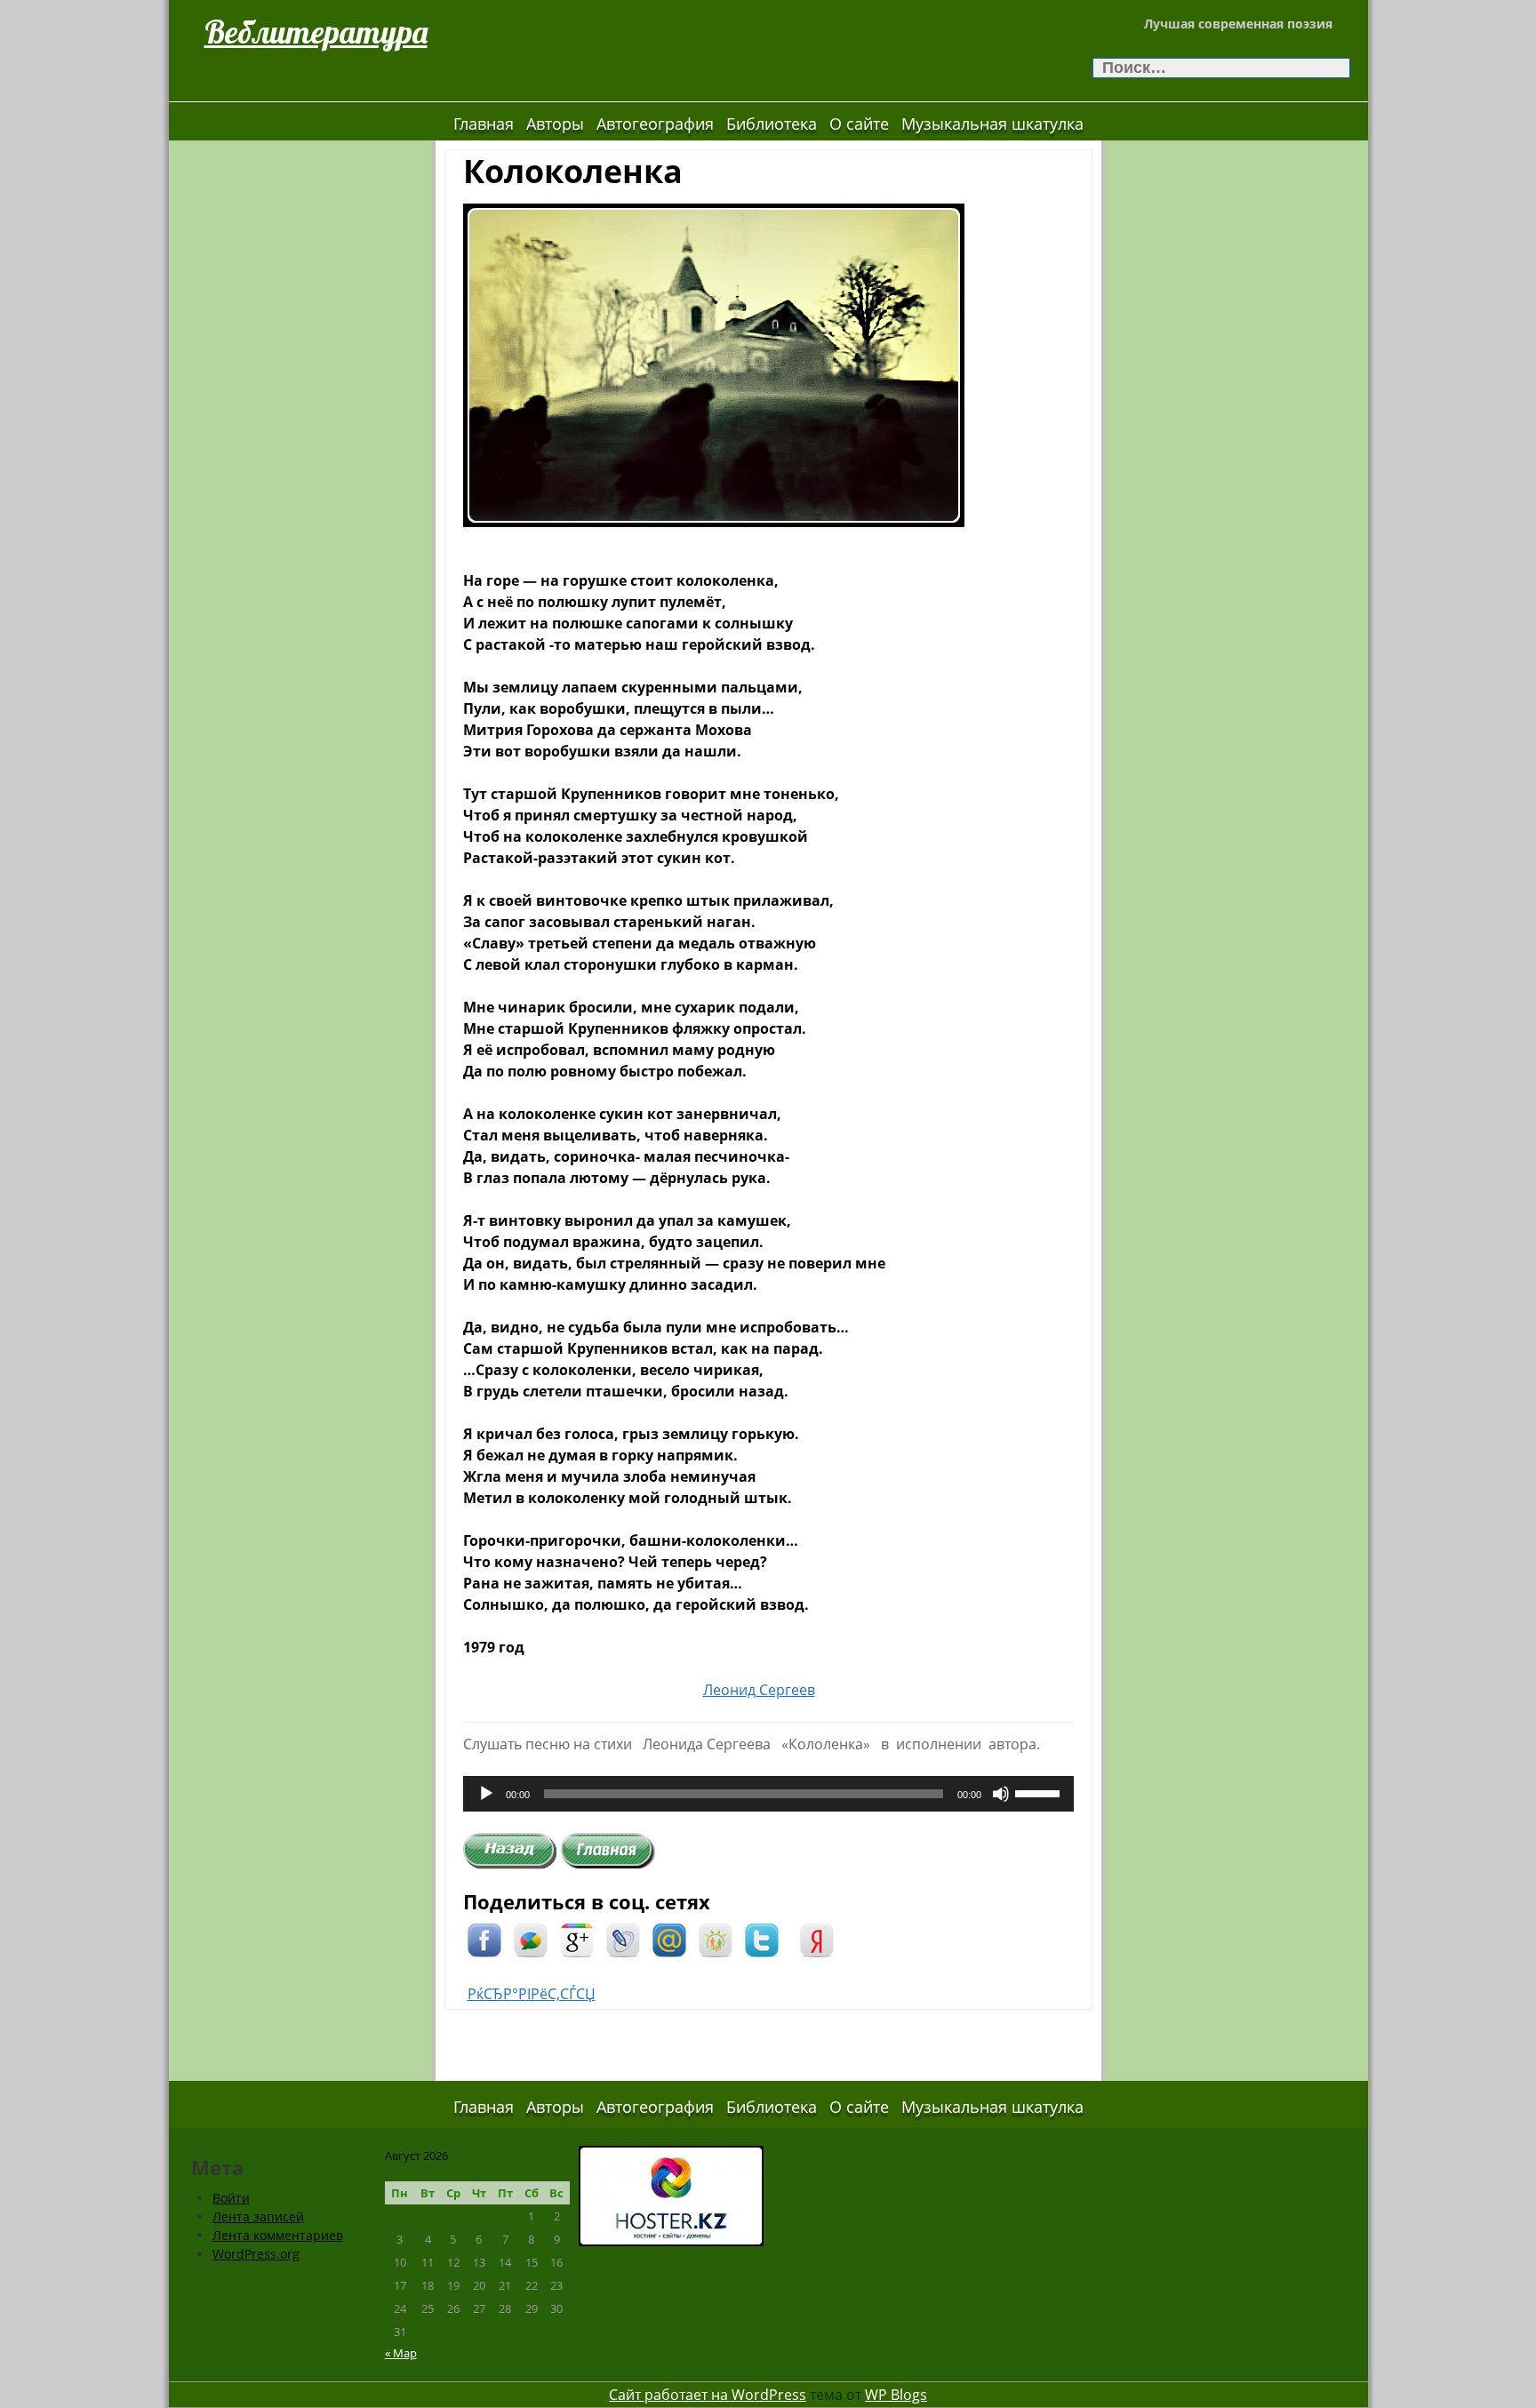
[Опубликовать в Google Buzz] (531, 1939)
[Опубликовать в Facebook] (484, 1939)
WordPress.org (256, 2254)
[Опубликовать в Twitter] (762, 1939)
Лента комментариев (278, 2235)
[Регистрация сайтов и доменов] (671, 2194)
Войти (231, 2198)
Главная (484, 124)
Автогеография (655, 124)
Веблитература (316, 32)
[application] (768, 1794)
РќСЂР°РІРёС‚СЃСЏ (532, 1994)
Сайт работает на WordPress (708, 2395)
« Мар (401, 2353)
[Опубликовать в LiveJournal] (623, 1939)
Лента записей (258, 2216)
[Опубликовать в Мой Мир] (669, 1939)
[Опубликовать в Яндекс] (817, 1939)
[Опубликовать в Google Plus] (577, 1939)
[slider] (1040, 1792)
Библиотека (772, 124)
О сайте (859, 124)
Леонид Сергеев (759, 1690)
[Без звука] (1001, 1794)
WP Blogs (896, 2395)
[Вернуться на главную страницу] (608, 1850)
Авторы (555, 124)
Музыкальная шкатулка (992, 124)
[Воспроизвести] (486, 1794)
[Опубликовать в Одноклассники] (716, 1939)
